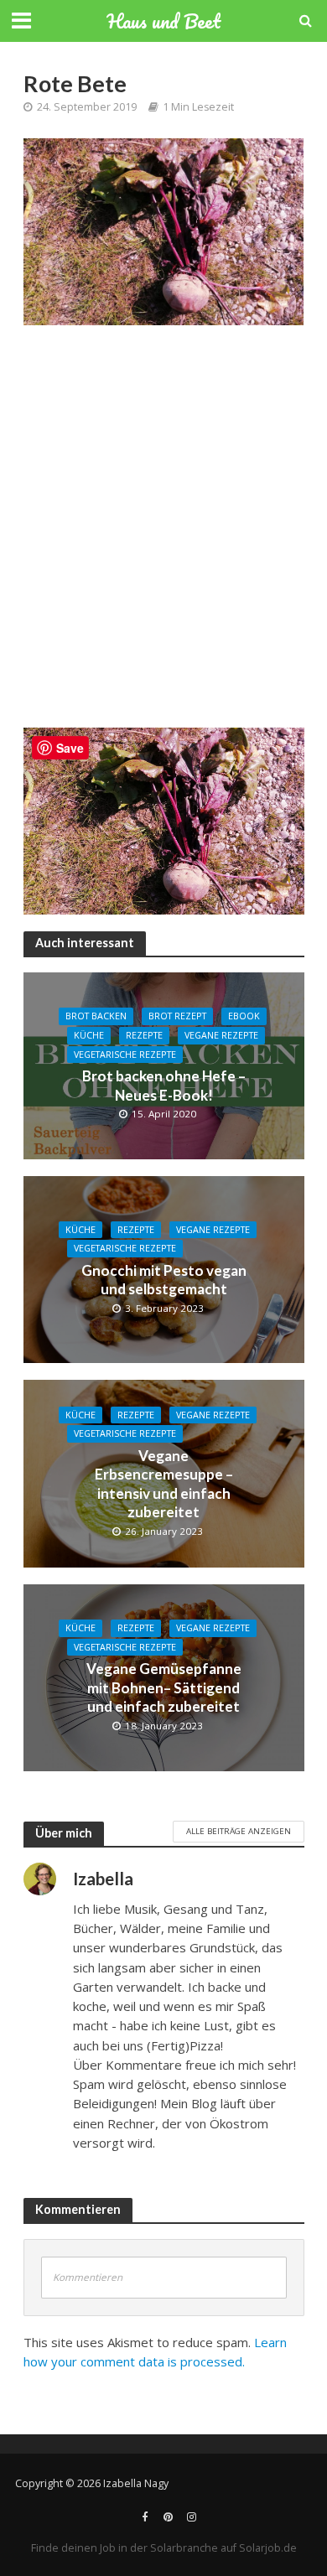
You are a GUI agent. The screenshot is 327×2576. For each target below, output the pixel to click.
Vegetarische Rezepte (125, 1055)
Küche (89, 1035)
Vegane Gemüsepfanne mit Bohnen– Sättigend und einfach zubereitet (164, 1687)
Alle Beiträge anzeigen (239, 1831)
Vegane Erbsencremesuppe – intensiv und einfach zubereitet (164, 1484)
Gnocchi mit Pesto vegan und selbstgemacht (164, 1280)
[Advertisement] (163, 535)
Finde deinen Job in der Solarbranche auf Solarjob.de (164, 2548)
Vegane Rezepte (221, 1035)
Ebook (244, 1016)
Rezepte (144, 1035)
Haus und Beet (163, 21)
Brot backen (96, 1016)
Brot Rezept (177, 1016)
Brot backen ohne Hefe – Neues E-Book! (164, 1085)
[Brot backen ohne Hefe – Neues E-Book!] (164, 1065)
